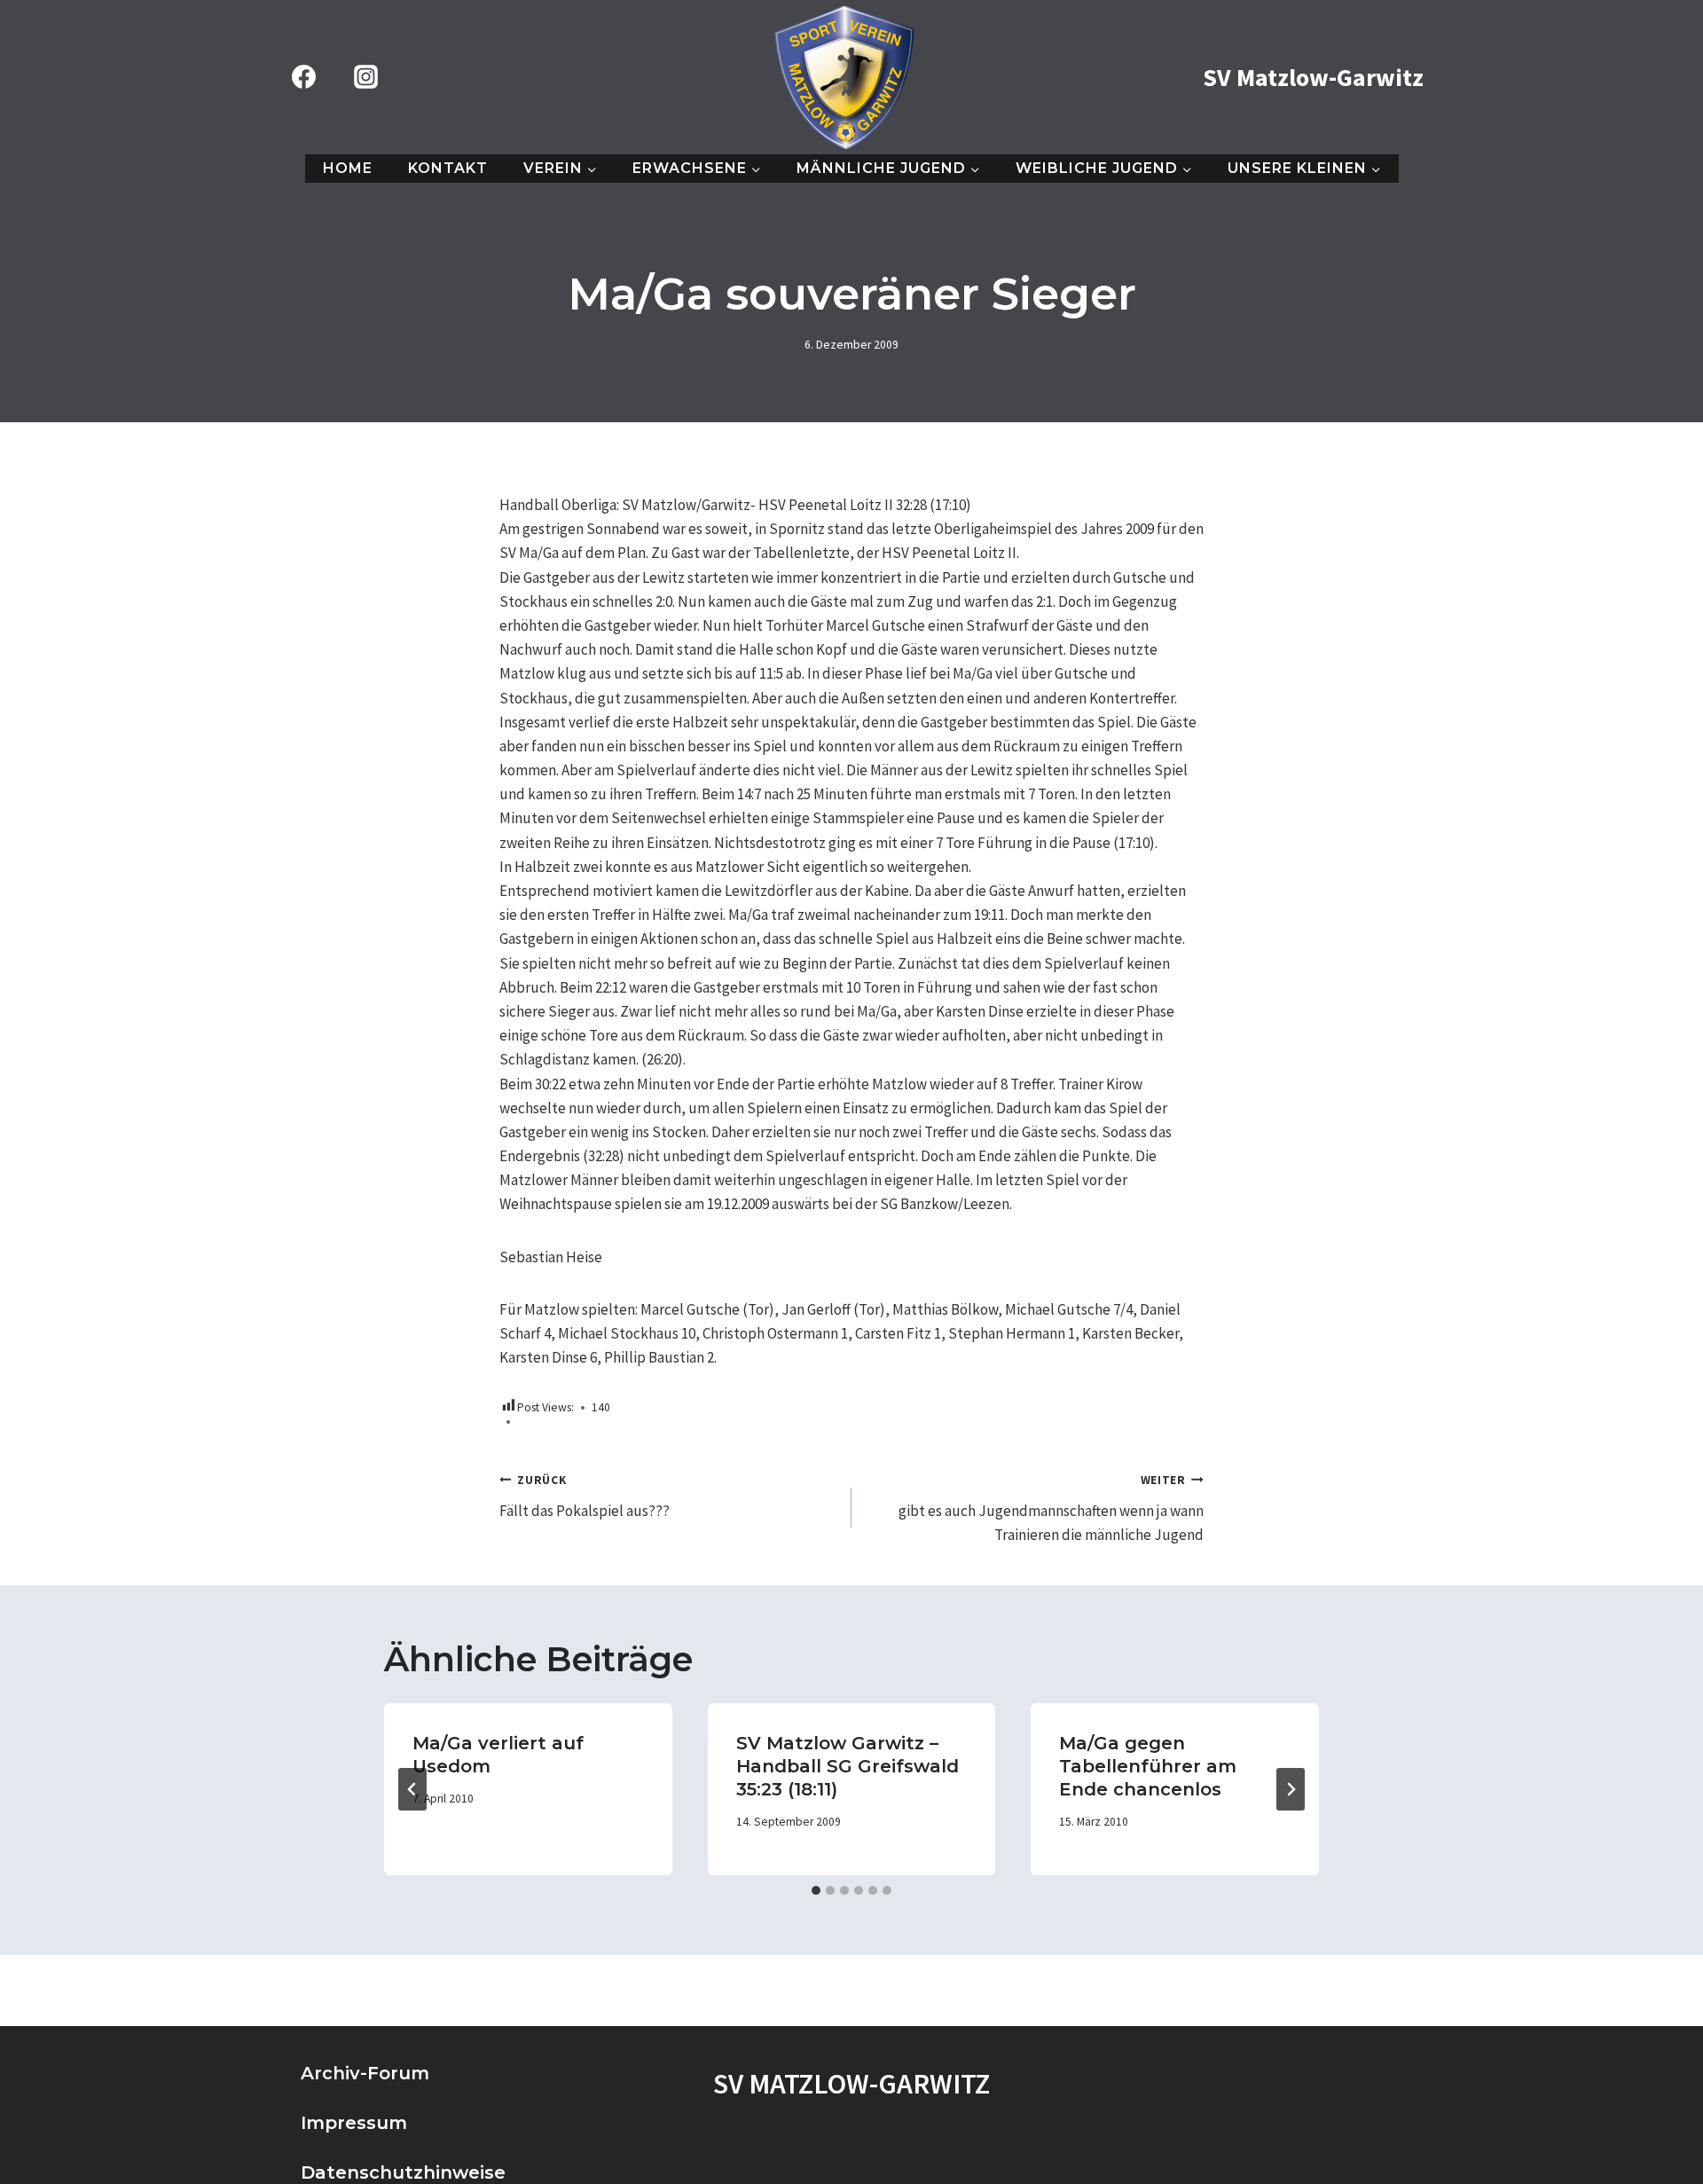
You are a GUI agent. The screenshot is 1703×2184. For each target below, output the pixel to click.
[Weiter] (1291, 1789)
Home (348, 168)
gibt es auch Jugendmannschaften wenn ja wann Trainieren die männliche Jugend (1051, 1508)
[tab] (816, 1890)
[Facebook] (303, 77)
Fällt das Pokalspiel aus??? (585, 1497)
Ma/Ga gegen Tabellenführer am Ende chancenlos (1148, 1766)
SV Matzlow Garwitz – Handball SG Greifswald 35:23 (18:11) (848, 1766)
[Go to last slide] (412, 1789)
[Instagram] (365, 77)
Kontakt (448, 168)
